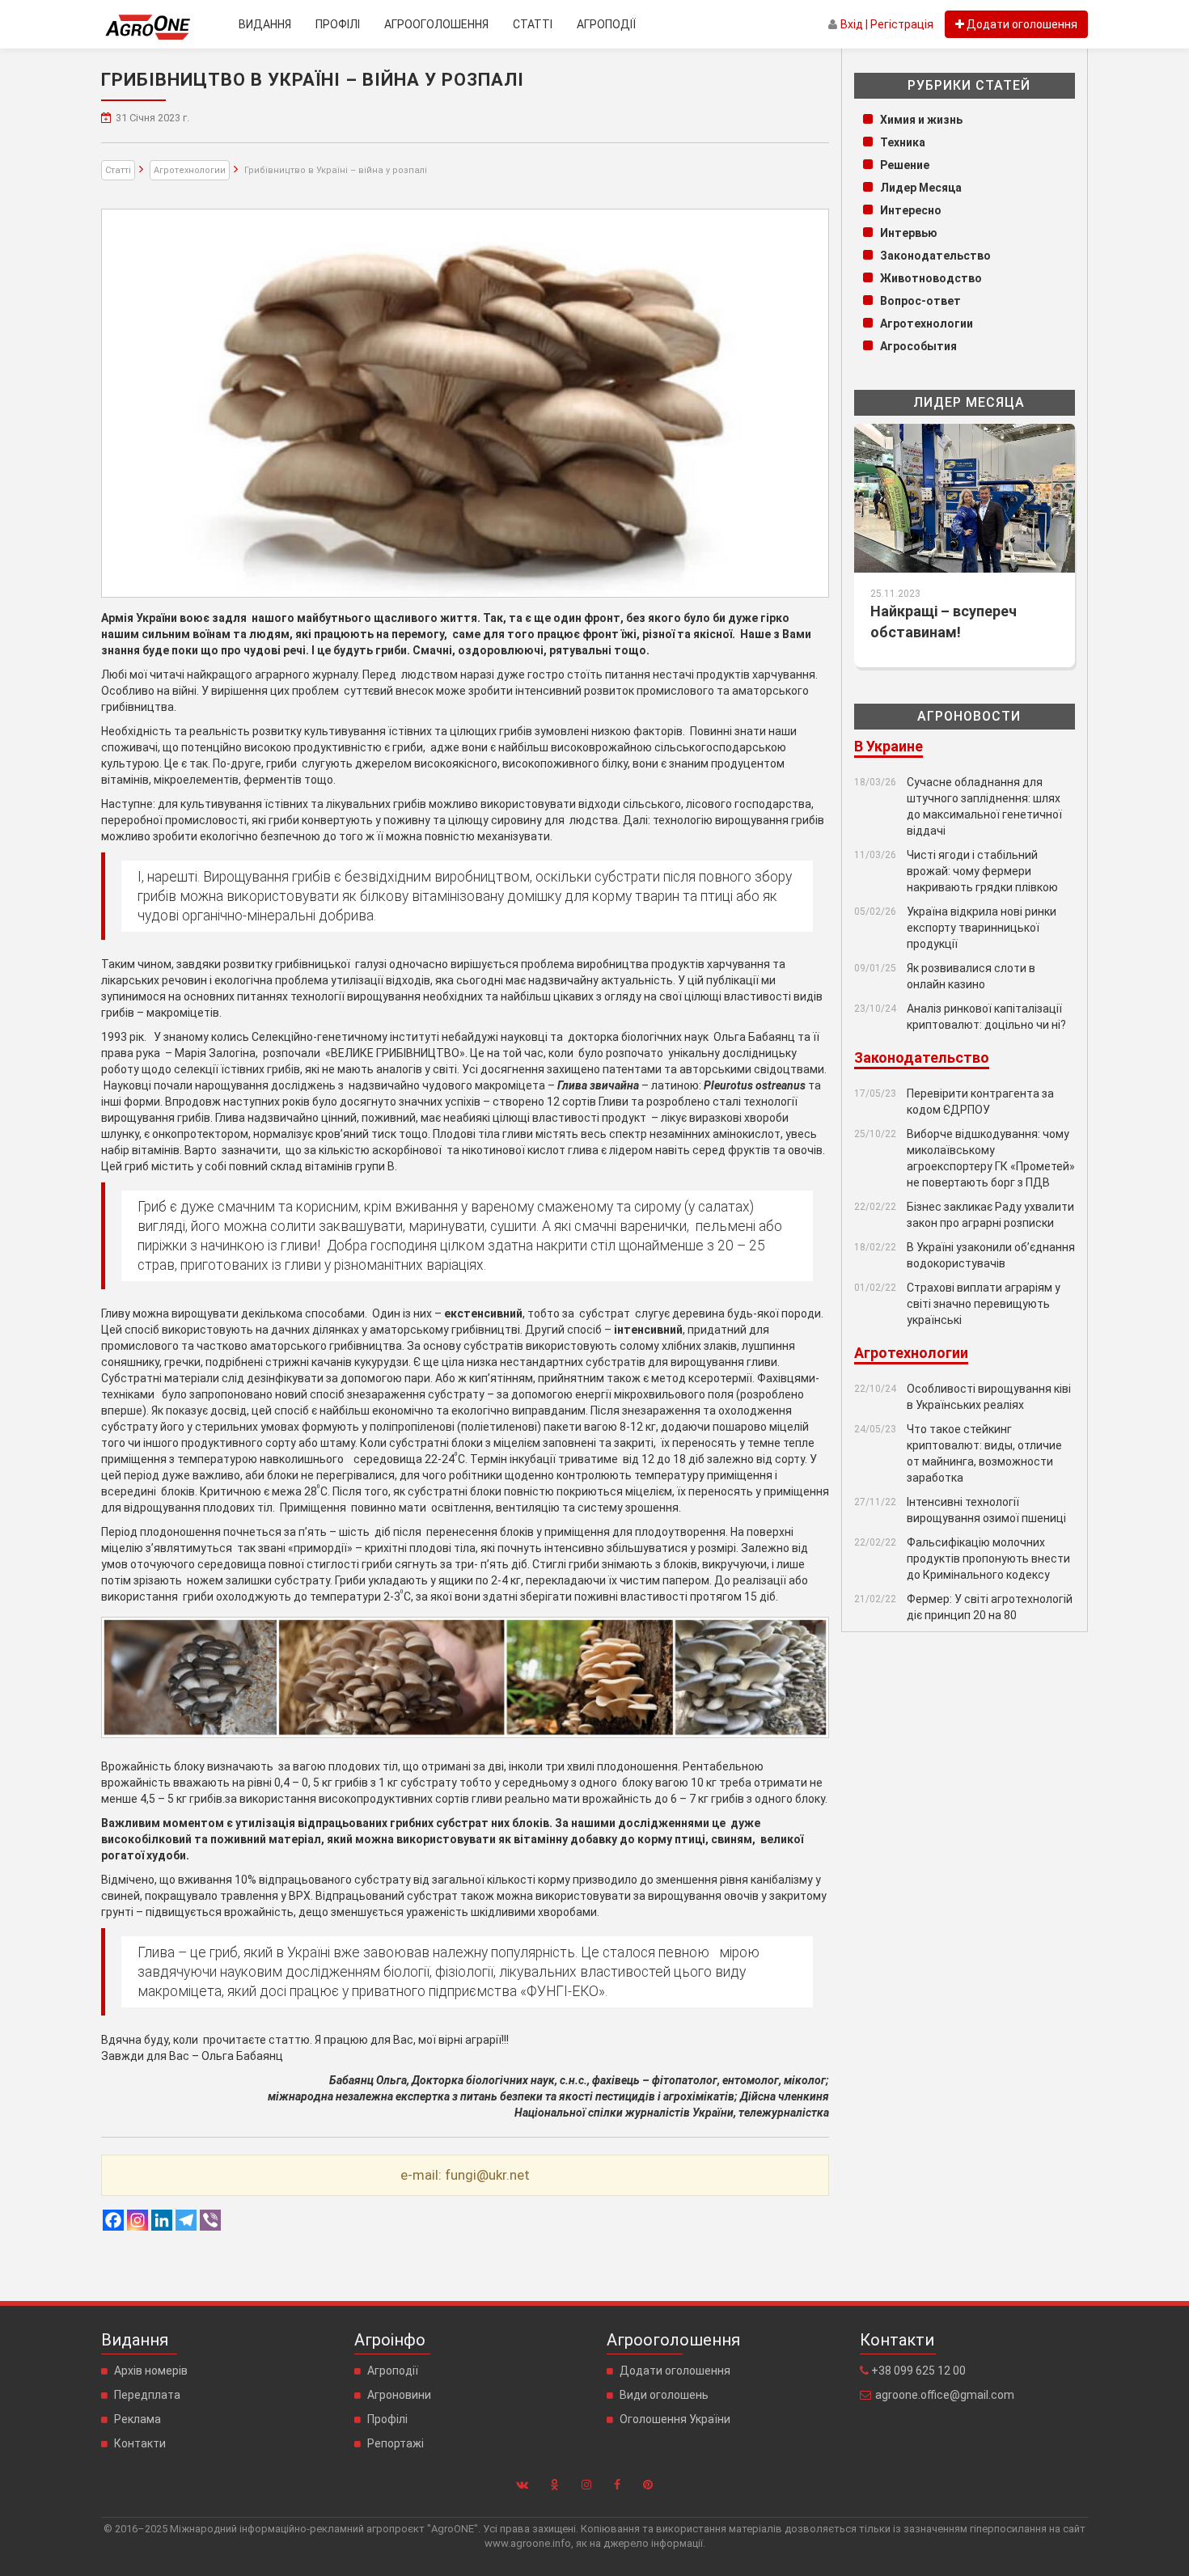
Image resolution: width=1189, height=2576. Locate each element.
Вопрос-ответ (920, 301)
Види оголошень (664, 2395)
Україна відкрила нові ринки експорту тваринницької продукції (982, 928)
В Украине (889, 746)
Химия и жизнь (921, 120)
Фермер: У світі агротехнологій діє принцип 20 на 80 (990, 1607)
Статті (533, 24)
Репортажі (396, 2443)
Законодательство (935, 256)
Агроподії (606, 24)
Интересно (911, 210)
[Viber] (210, 2220)
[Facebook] (113, 2220)
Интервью (909, 233)
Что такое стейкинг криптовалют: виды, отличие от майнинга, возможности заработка (984, 1453)
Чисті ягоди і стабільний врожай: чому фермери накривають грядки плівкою (982, 871)
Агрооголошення (436, 24)
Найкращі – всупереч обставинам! (944, 622)
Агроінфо (390, 2340)
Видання (265, 24)
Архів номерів (151, 2371)
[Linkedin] (162, 2220)
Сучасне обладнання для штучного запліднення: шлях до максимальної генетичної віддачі (984, 806)
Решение (905, 165)
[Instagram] (138, 2220)
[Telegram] (186, 2220)
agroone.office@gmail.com (945, 2395)
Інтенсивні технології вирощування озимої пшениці (986, 1510)
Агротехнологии (190, 170)
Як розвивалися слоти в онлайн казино (971, 976)
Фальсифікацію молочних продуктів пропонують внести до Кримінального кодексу (988, 1559)
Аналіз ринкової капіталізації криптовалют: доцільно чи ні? (986, 1017)
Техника (903, 142)
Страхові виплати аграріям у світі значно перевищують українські (984, 1304)
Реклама (138, 2419)
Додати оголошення (675, 2371)
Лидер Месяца (921, 188)
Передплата (147, 2395)
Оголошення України (675, 2419)
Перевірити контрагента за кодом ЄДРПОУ (980, 1102)
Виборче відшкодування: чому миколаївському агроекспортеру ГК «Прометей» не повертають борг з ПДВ (991, 1158)
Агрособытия (918, 346)
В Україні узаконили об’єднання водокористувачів (991, 1255)
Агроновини (399, 2395)
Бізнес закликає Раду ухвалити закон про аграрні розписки (990, 1215)
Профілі (338, 24)
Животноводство (931, 278)
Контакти (140, 2443)
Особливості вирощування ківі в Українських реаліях (989, 1397)
